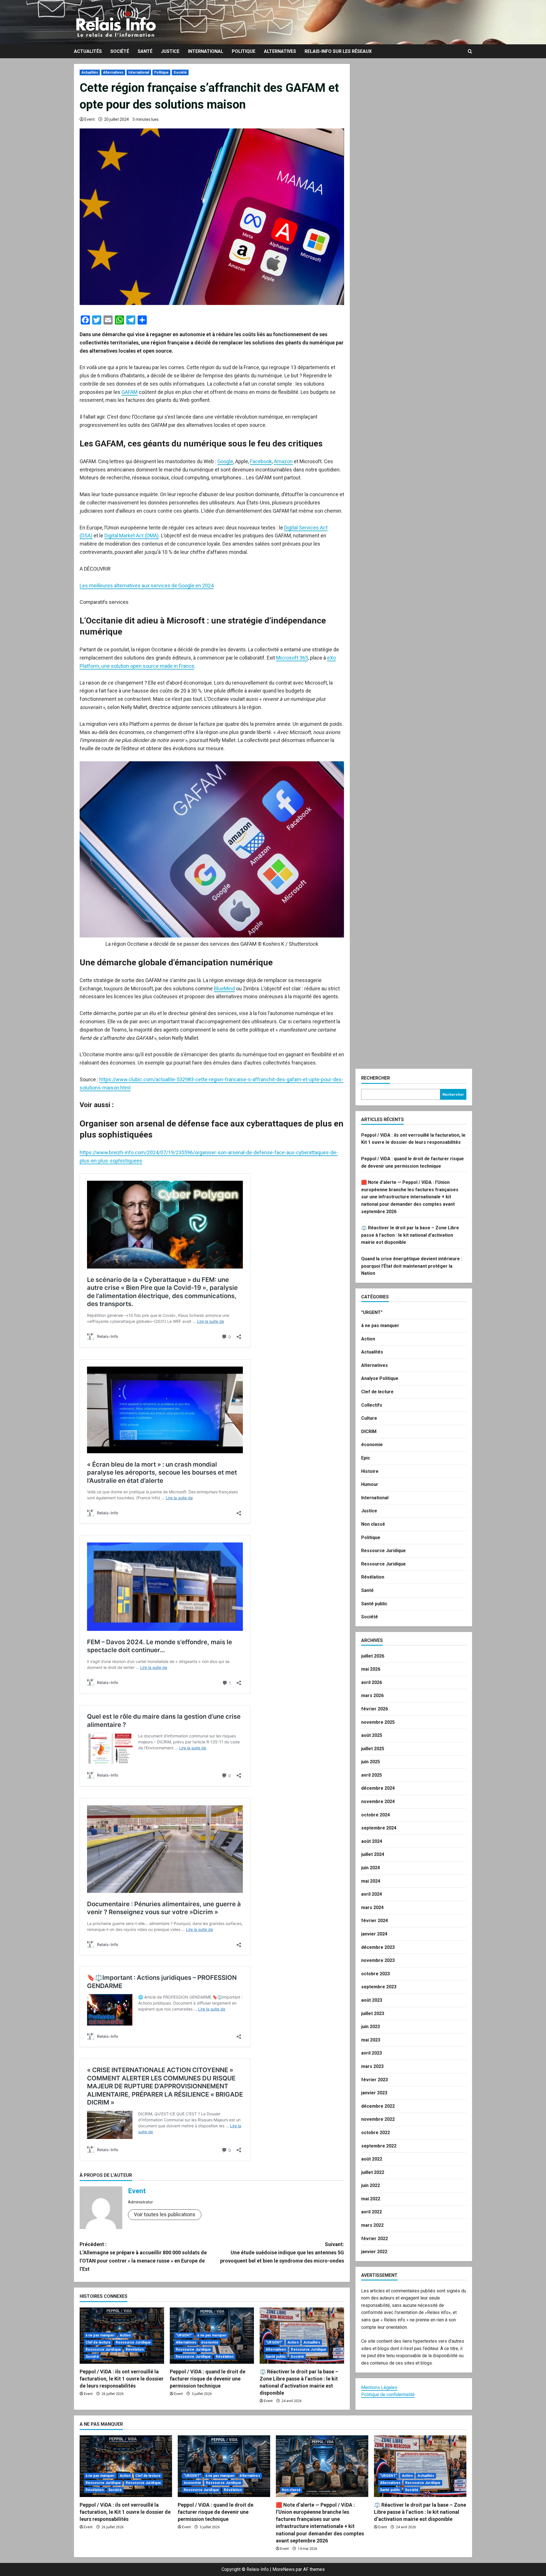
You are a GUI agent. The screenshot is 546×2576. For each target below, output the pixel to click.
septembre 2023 (379, 1987)
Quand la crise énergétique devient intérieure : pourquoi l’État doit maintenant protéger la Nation (412, 1266)
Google (225, 461)
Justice (170, 51)
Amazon (283, 461)
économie (210, 2342)
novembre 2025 (378, 1722)
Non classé (373, 1524)
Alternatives (280, 51)
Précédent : (143, 2256)
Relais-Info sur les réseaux (338, 51)
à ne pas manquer (100, 2335)
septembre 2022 (379, 2146)
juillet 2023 (373, 2013)
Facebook (261, 461)
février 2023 (375, 2080)
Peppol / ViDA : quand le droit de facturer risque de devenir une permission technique (208, 2379)
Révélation (135, 2350)
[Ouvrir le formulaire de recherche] (470, 51)
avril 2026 (372, 1682)
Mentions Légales (379, 2387)
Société (120, 51)
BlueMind (224, 988)
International (206, 51)
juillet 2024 (373, 1854)
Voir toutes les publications (165, 2214)
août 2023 (372, 2000)
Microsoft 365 (292, 658)
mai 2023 (371, 2040)
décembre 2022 (378, 2106)
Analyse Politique (380, 1378)
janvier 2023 (374, 2093)
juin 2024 (371, 1868)
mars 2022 (372, 2225)
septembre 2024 (379, 1828)
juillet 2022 (373, 2172)
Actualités (88, 51)
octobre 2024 (376, 1815)
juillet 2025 (373, 1749)
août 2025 (372, 1735)
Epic (366, 1458)
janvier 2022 (374, 2252)
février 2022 (375, 2239)
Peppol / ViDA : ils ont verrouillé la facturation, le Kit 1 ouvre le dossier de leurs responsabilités (122, 2379)
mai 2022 (371, 2199)
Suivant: (282, 2252)
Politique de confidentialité (388, 2395)
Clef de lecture (98, 2342)
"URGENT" (184, 2335)
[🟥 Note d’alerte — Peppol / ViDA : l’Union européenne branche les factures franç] (322, 2466)
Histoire (370, 1471)
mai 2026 (371, 1669)
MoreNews (284, 2569)
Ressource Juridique (133, 2342)
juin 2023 (371, 2027)
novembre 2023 (378, 1960)
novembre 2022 (378, 2119)
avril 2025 (372, 1775)
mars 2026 (372, 1695)
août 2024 (372, 1841)
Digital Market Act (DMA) (132, 536)
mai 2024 (371, 1881)
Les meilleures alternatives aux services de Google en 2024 (147, 586)
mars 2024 (372, 1907)
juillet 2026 (373, 1656)
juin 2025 (371, 1762)
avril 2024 (372, 1894)
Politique (244, 51)
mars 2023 (372, 2066)
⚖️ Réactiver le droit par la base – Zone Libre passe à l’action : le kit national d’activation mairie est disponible (410, 1235)
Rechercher (376, 1078)
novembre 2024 (378, 1801)
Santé (145, 51)
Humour (370, 1484)
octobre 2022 (376, 2133)
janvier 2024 (374, 1934)
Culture (369, 1418)
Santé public (276, 2357)
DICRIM (369, 1432)
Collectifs (372, 1405)
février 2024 (375, 1921)
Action (125, 2335)
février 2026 (375, 1709)
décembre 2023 (378, 1947)
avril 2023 (372, 2053)
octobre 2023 (376, 1974)
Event (90, 119)
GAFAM (130, 392)
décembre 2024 (378, 1788)
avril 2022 (372, 2212)
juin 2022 (371, 2185)
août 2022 (372, 2159)
